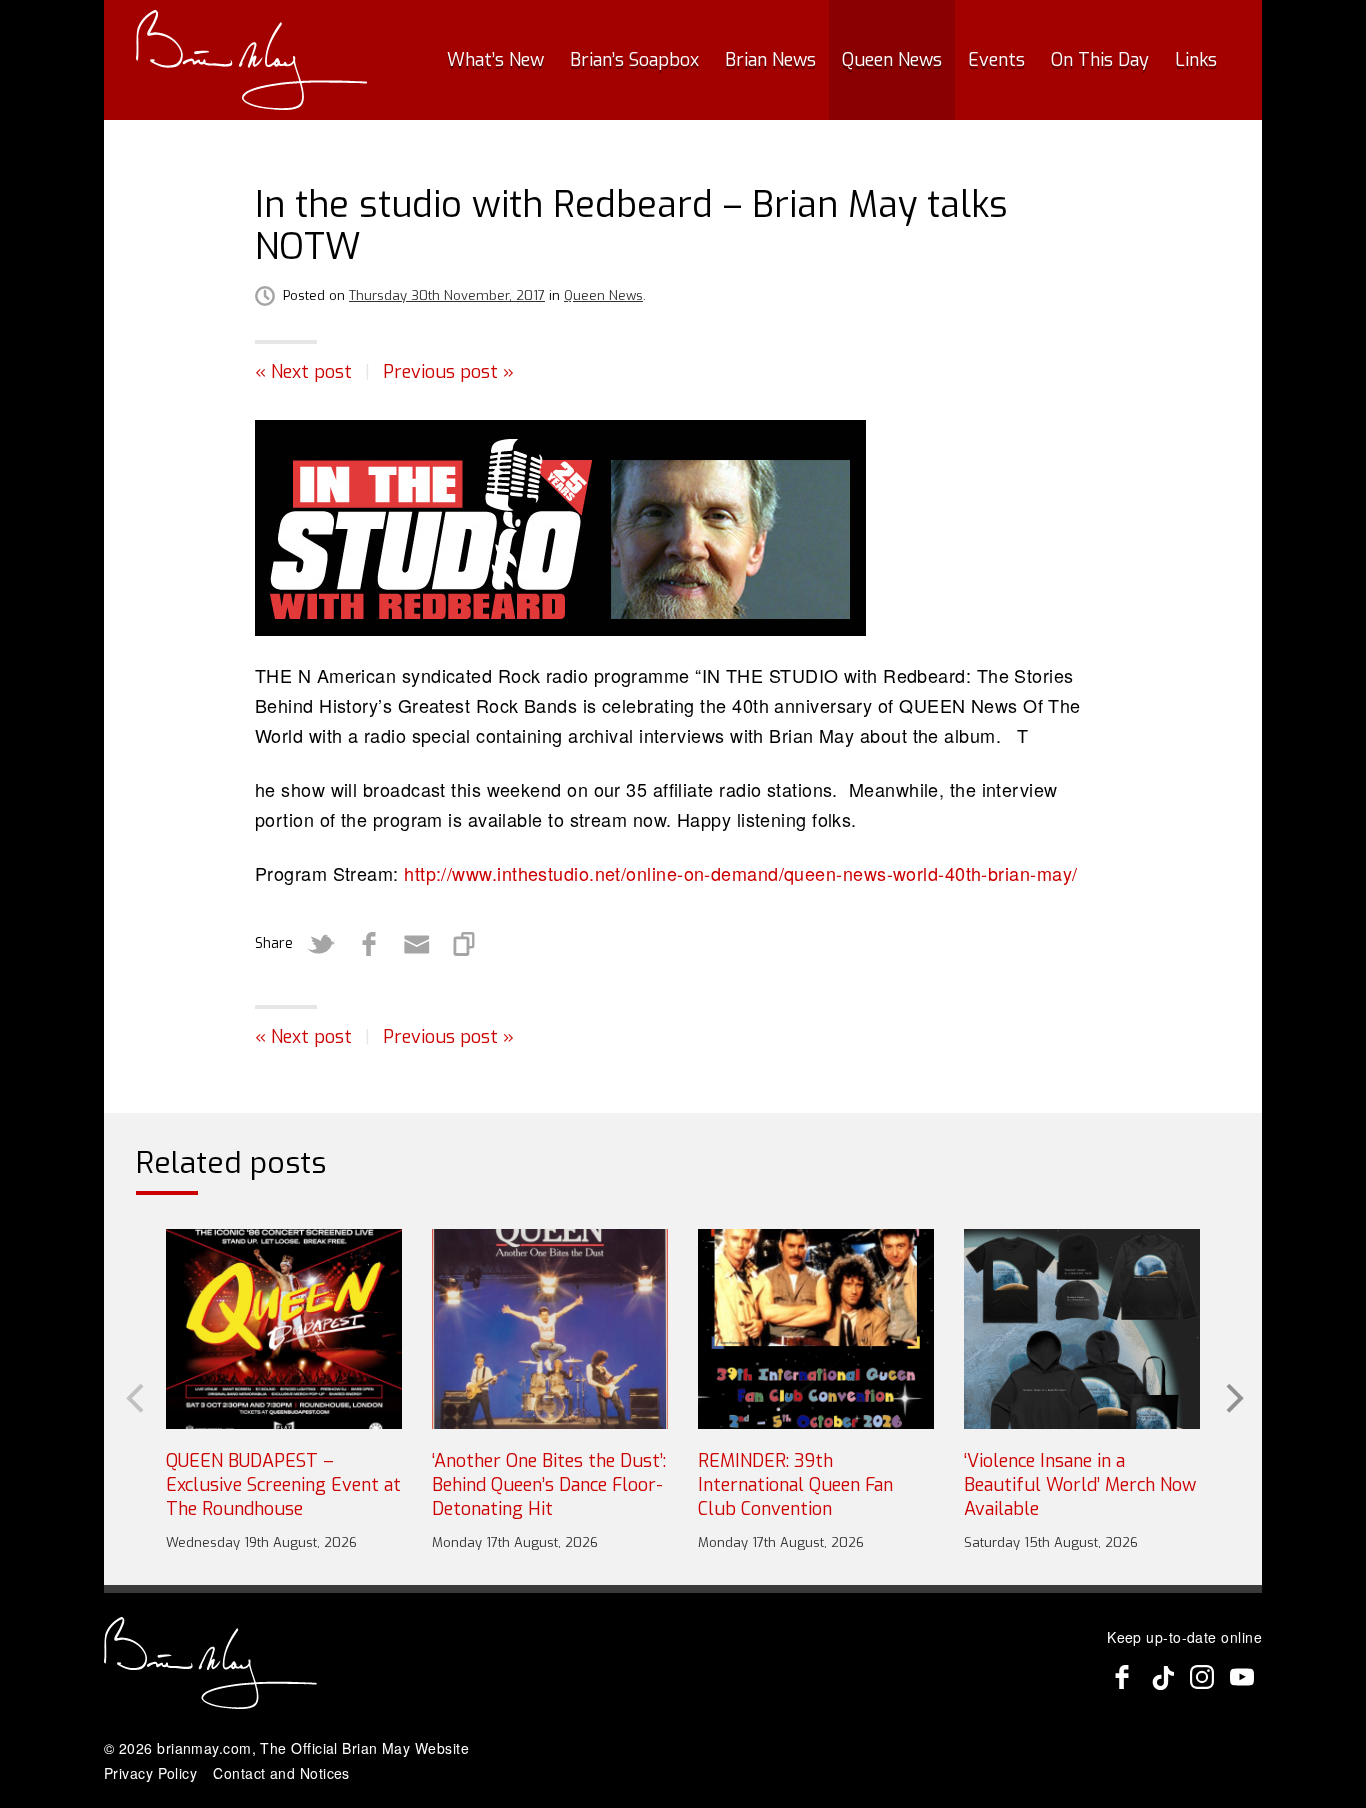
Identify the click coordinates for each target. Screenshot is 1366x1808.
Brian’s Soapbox (634, 60)
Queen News (892, 60)
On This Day (1100, 60)
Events (996, 60)
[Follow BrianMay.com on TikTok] (1162, 1677)
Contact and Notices (281, 1773)
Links (1196, 60)
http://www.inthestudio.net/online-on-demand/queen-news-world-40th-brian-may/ (740, 873)
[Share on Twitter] (321, 944)
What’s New (495, 60)
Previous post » (448, 372)
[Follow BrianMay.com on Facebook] (1122, 1677)
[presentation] (133, 1396)
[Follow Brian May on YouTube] (1242, 1677)
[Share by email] (417, 944)
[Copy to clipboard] (465, 944)
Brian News (770, 60)
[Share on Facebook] (369, 944)
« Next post (303, 372)
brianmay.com (204, 1748)
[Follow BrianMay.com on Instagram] (1202, 1677)
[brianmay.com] (251, 60)
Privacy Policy (150, 1773)
